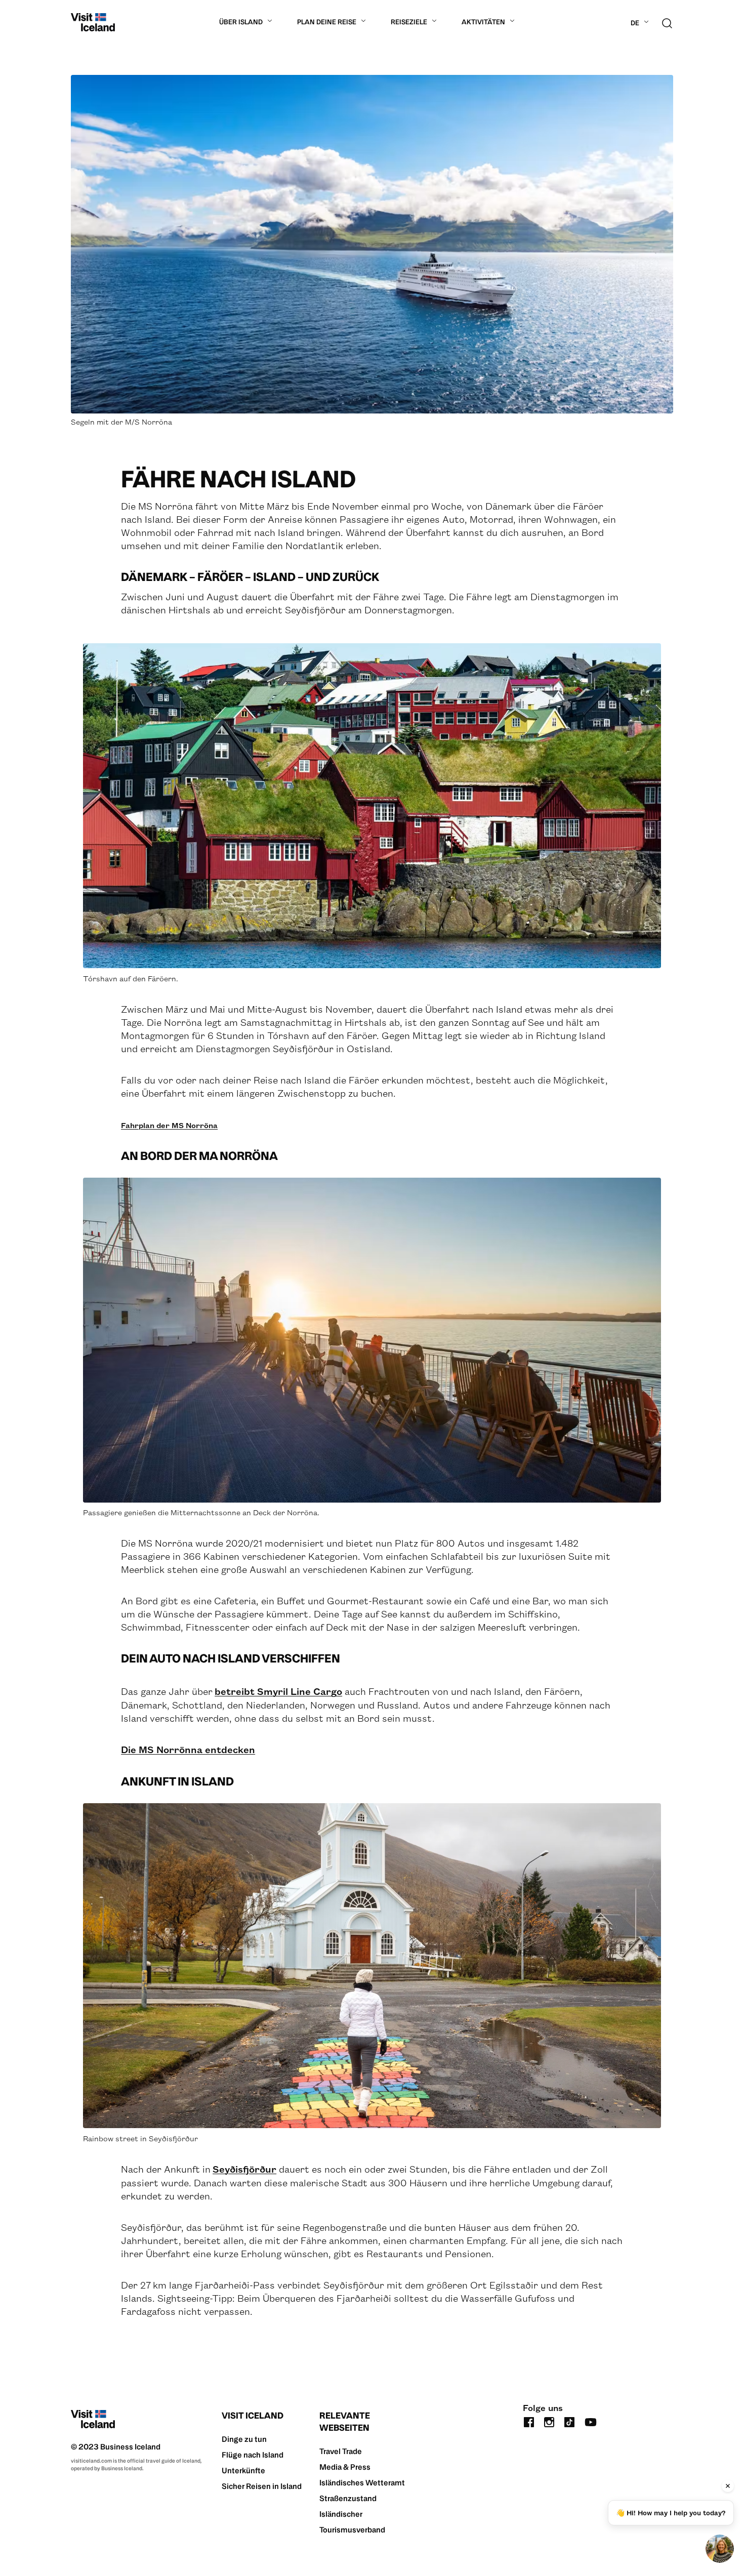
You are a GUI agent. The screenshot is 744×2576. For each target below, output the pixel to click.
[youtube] (591, 2421)
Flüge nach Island (253, 2455)
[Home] (93, 22)
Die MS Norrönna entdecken (188, 1749)
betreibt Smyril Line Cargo (278, 1691)
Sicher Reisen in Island (262, 2486)
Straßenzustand (348, 2498)
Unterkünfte (243, 2470)
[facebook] (529, 2421)
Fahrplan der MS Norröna (169, 1125)
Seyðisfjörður (244, 2169)
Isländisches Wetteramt (362, 2483)
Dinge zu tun (244, 2439)
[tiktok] (569, 2421)
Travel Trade (341, 2451)
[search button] (667, 22)
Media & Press (345, 2467)
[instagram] (549, 2421)
